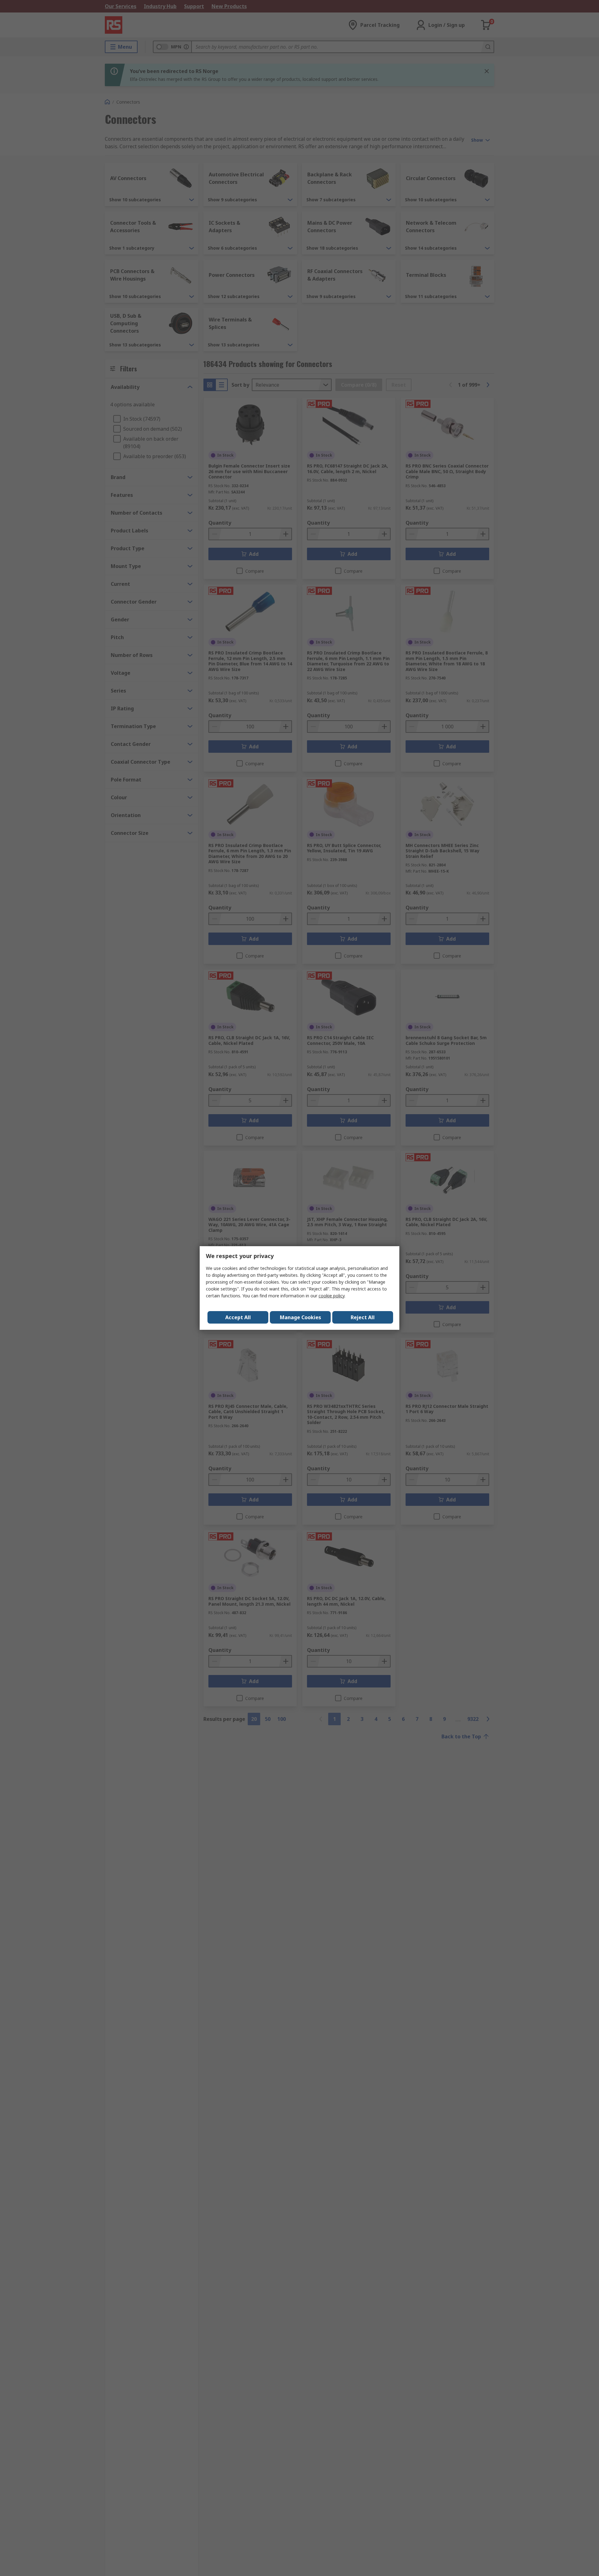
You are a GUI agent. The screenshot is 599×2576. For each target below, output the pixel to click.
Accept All (238, 1317)
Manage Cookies (300, 1317)
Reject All (363, 1317)
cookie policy (331, 1296)
